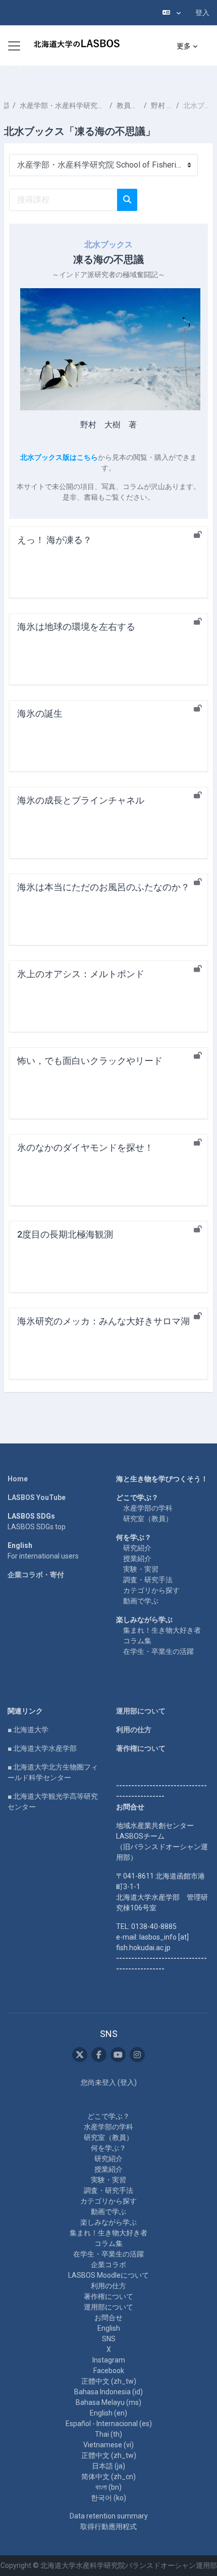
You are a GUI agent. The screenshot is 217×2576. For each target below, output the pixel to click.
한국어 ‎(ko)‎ (108, 2498)
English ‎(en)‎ (108, 2413)
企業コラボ (108, 2265)
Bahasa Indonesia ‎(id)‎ (108, 2392)
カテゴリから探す (151, 1590)
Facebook (109, 2371)
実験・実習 (141, 1569)
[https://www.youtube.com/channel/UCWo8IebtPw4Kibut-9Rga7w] (118, 2055)
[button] (172, 13)
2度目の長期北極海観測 (65, 1234)
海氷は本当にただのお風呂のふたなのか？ (103, 887)
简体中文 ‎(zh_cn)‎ (108, 2477)
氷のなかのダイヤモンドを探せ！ (85, 1147)
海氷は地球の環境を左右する (76, 627)
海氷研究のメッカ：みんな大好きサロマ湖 (103, 1321)
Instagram (109, 2360)
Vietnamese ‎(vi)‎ (108, 2445)
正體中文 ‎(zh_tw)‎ (109, 2381)
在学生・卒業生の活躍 (158, 1651)
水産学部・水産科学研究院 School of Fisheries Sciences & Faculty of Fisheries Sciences (63, 105)
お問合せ (108, 2318)
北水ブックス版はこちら (59, 457)
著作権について (141, 1748)
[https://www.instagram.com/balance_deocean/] (137, 2055)
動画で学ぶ (141, 1601)
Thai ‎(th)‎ (108, 2434)
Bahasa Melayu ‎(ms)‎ (108, 2402)
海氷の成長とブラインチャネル (81, 800)
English (109, 2328)
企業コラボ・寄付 (36, 1575)
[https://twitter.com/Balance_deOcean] (80, 2055)
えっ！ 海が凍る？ (55, 540)
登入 (202, 13)
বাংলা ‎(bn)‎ (108, 2487)
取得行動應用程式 (108, 2527)
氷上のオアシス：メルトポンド (81, 974)
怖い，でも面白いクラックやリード (90, 1061)
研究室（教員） (148, 1519)
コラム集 (137, 1641)
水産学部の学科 (148, 1508)
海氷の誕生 (40, 713)
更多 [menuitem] (184, 46)
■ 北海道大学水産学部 (42, 1748)
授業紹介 (137, 1559)
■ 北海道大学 (28, 1730)
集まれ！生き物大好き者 (162, 1630)
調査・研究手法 (148, 1580)
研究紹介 (137, 1548)
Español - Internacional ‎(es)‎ (109, 2424)
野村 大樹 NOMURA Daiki (161, 105)
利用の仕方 (134, 1730)
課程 (6, 105)
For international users (43, 1556)
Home (18, 1479)
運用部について (141, 1711)
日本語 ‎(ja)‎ (108, 2466)
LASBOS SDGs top (37, 1527)
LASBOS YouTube (37, 1497)
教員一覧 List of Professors (128, 105)
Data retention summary (109, 2516)
